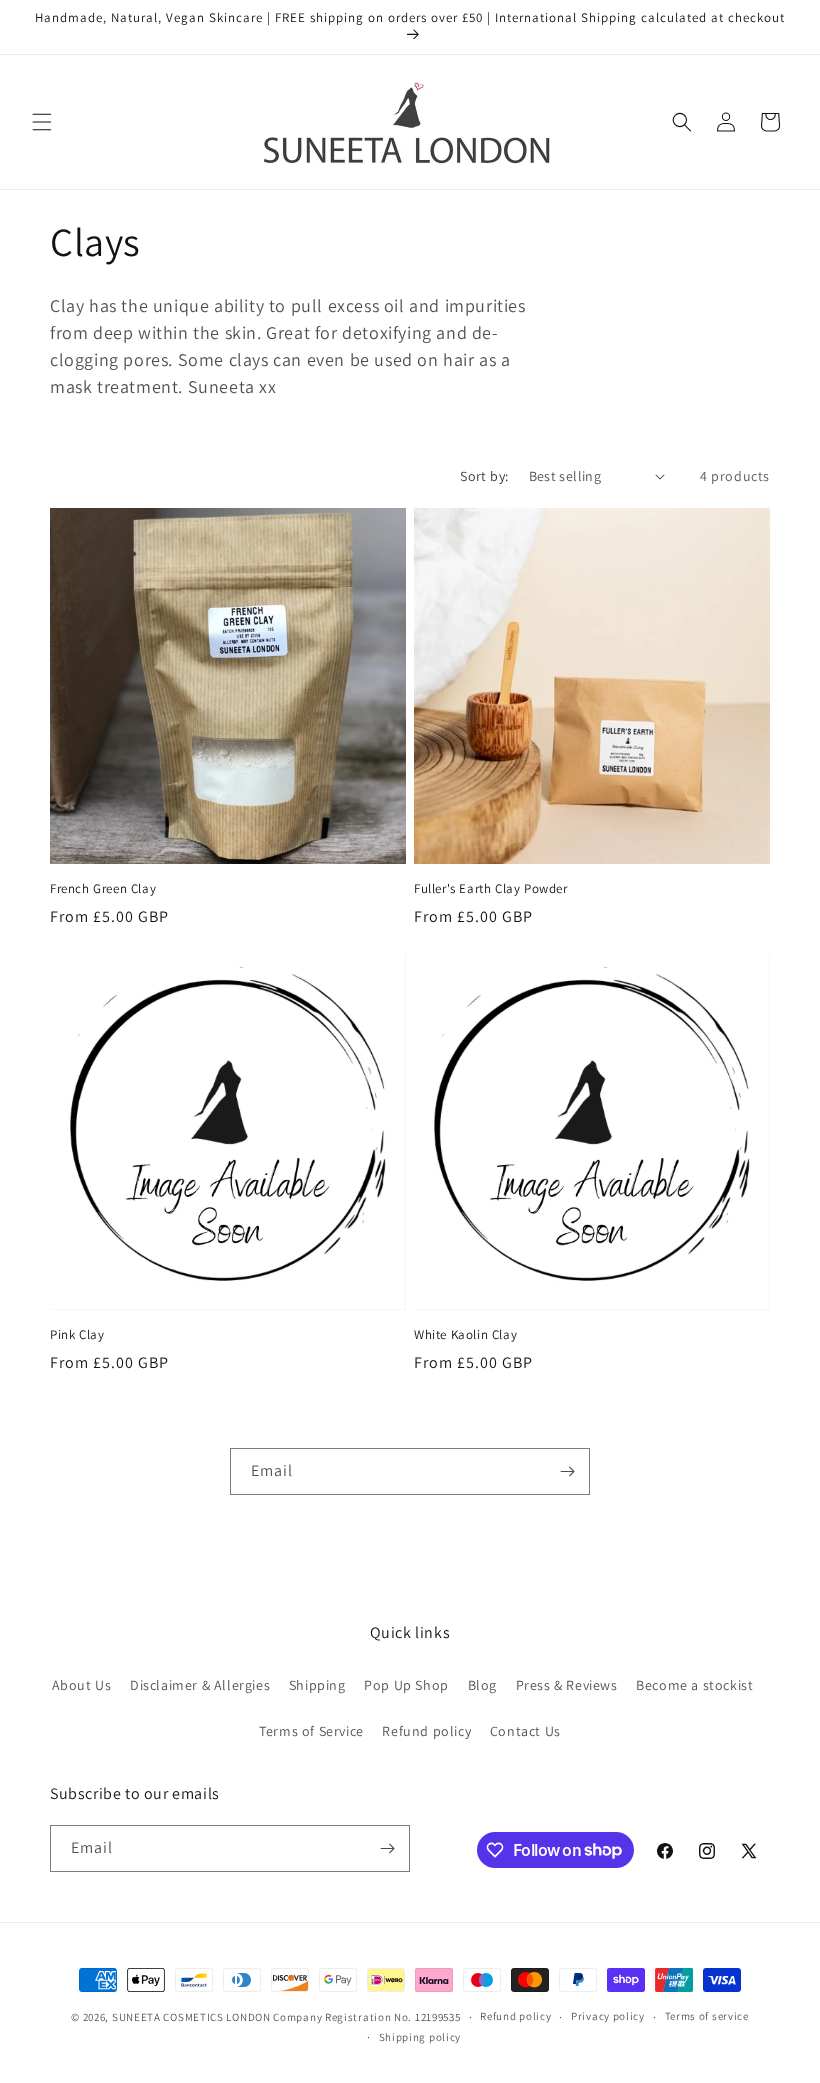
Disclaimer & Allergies (200, 1685)
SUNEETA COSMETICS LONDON (191, 2017)
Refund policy (426, 1731)
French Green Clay (103, 889)
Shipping (317, 1685)
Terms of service (707, 2016)
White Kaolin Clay (465, 1335)
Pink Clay (77, 1335)
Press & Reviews (567, 1685)
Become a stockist (694, 1685)
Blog (482, 1685)
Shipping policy (420, 2037)
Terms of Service (311, 1731)
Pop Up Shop (406, 1685)
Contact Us (525, 1731)
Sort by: (484, 476)
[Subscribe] (567, 1471)
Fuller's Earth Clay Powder (491, 889)
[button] (42, 122)
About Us (82, 1685)
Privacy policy (608, 2016)
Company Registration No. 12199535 (366, 2017)
